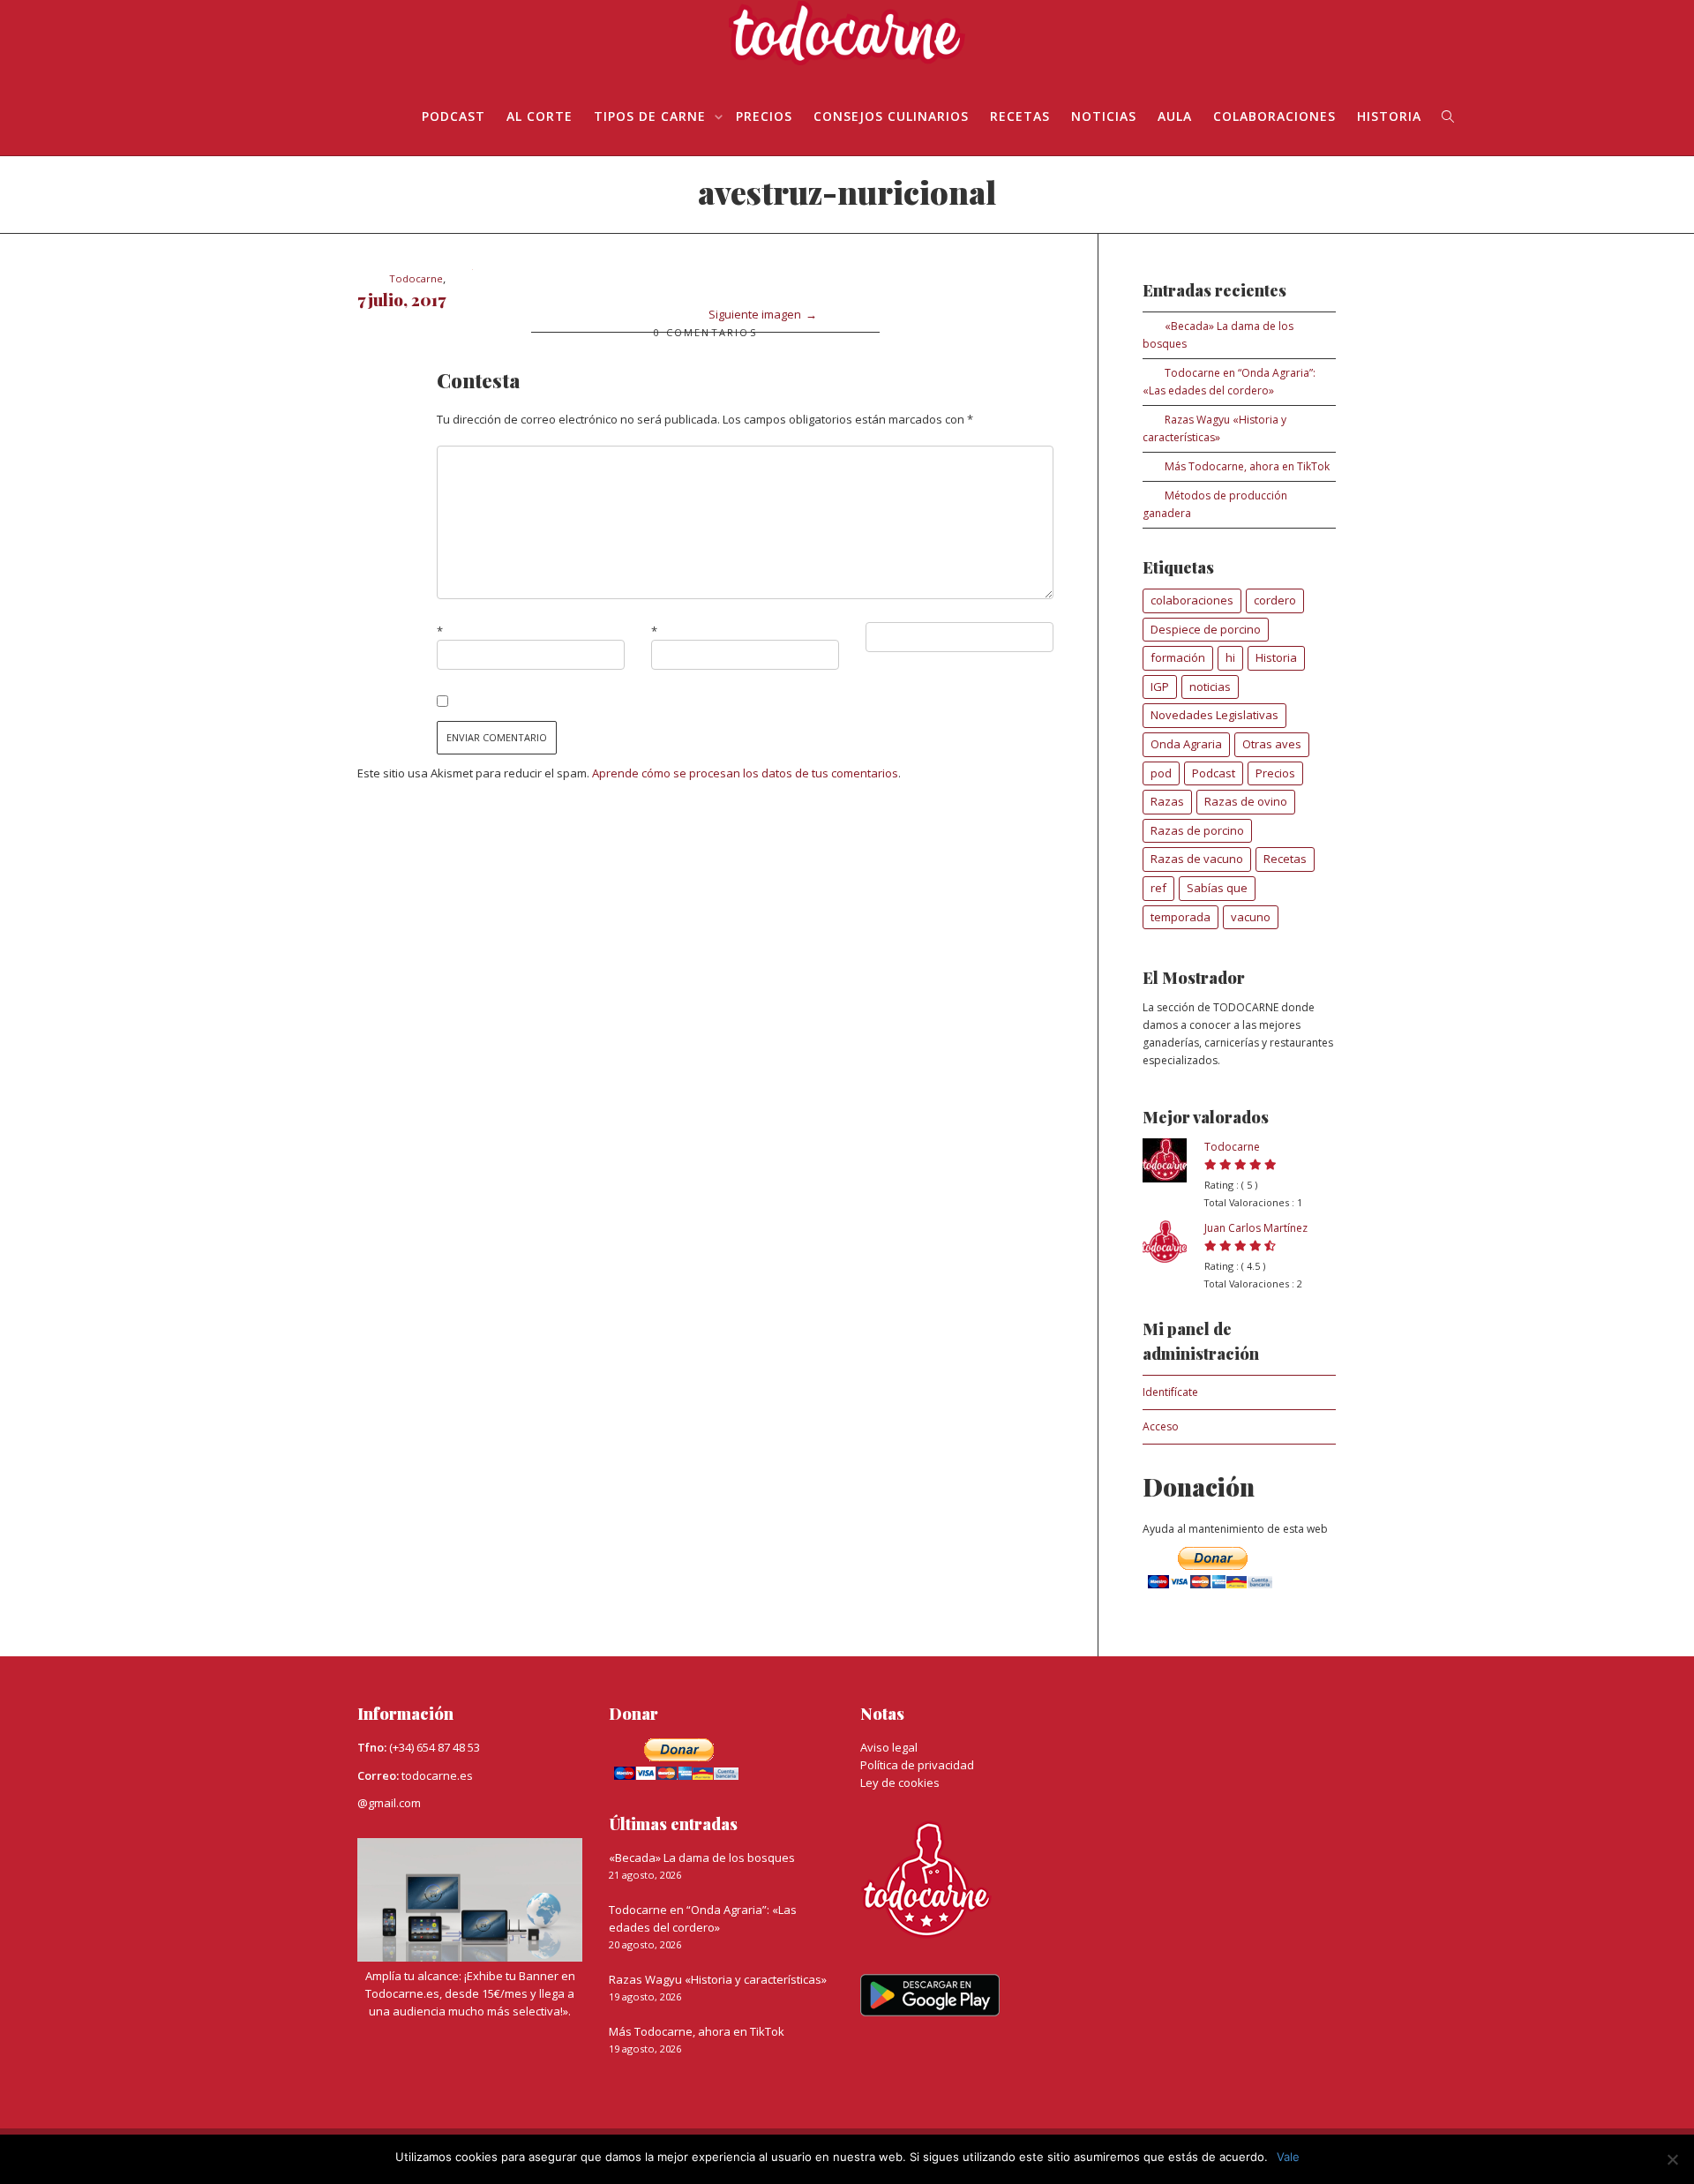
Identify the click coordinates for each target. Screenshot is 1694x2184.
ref (1158, 888)
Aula (1175, 116)
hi (1230, 657)
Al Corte (540, 116)
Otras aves (1272, 744)
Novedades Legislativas (1214, 715)
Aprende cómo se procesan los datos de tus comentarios (745, 773)
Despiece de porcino (1206, 629)
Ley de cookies (900, 1782)
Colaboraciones (1274, 116)
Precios (764, 116)
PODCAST (453, 116)
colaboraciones (1192, 600)
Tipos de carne (652, 116)
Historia (1389, 116)
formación (1178, 657)
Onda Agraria (1186, 744)
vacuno (1251, 917)
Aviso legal (889, 1747)
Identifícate (1170, 1392)
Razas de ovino (1246, 801)
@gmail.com (389, 1803)
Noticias (1104, 116)
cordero (1275, 600)
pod (1161, 773)
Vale (1288, 2157)
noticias (1210, 687)
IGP (1160, 687)
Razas (1167, 801)
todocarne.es (437, 1775)
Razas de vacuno (1197, 859)
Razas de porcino (1197, 830)
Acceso (1161, 1426)
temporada (1181, 917)
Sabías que (1217, 888)
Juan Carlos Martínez (1256, 1228)
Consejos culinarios (891, 116)
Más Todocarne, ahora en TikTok (1247, 466)
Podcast (1214, 773)
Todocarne (1232, 1147)
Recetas (1020, 116)
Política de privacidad (917, 1765)
